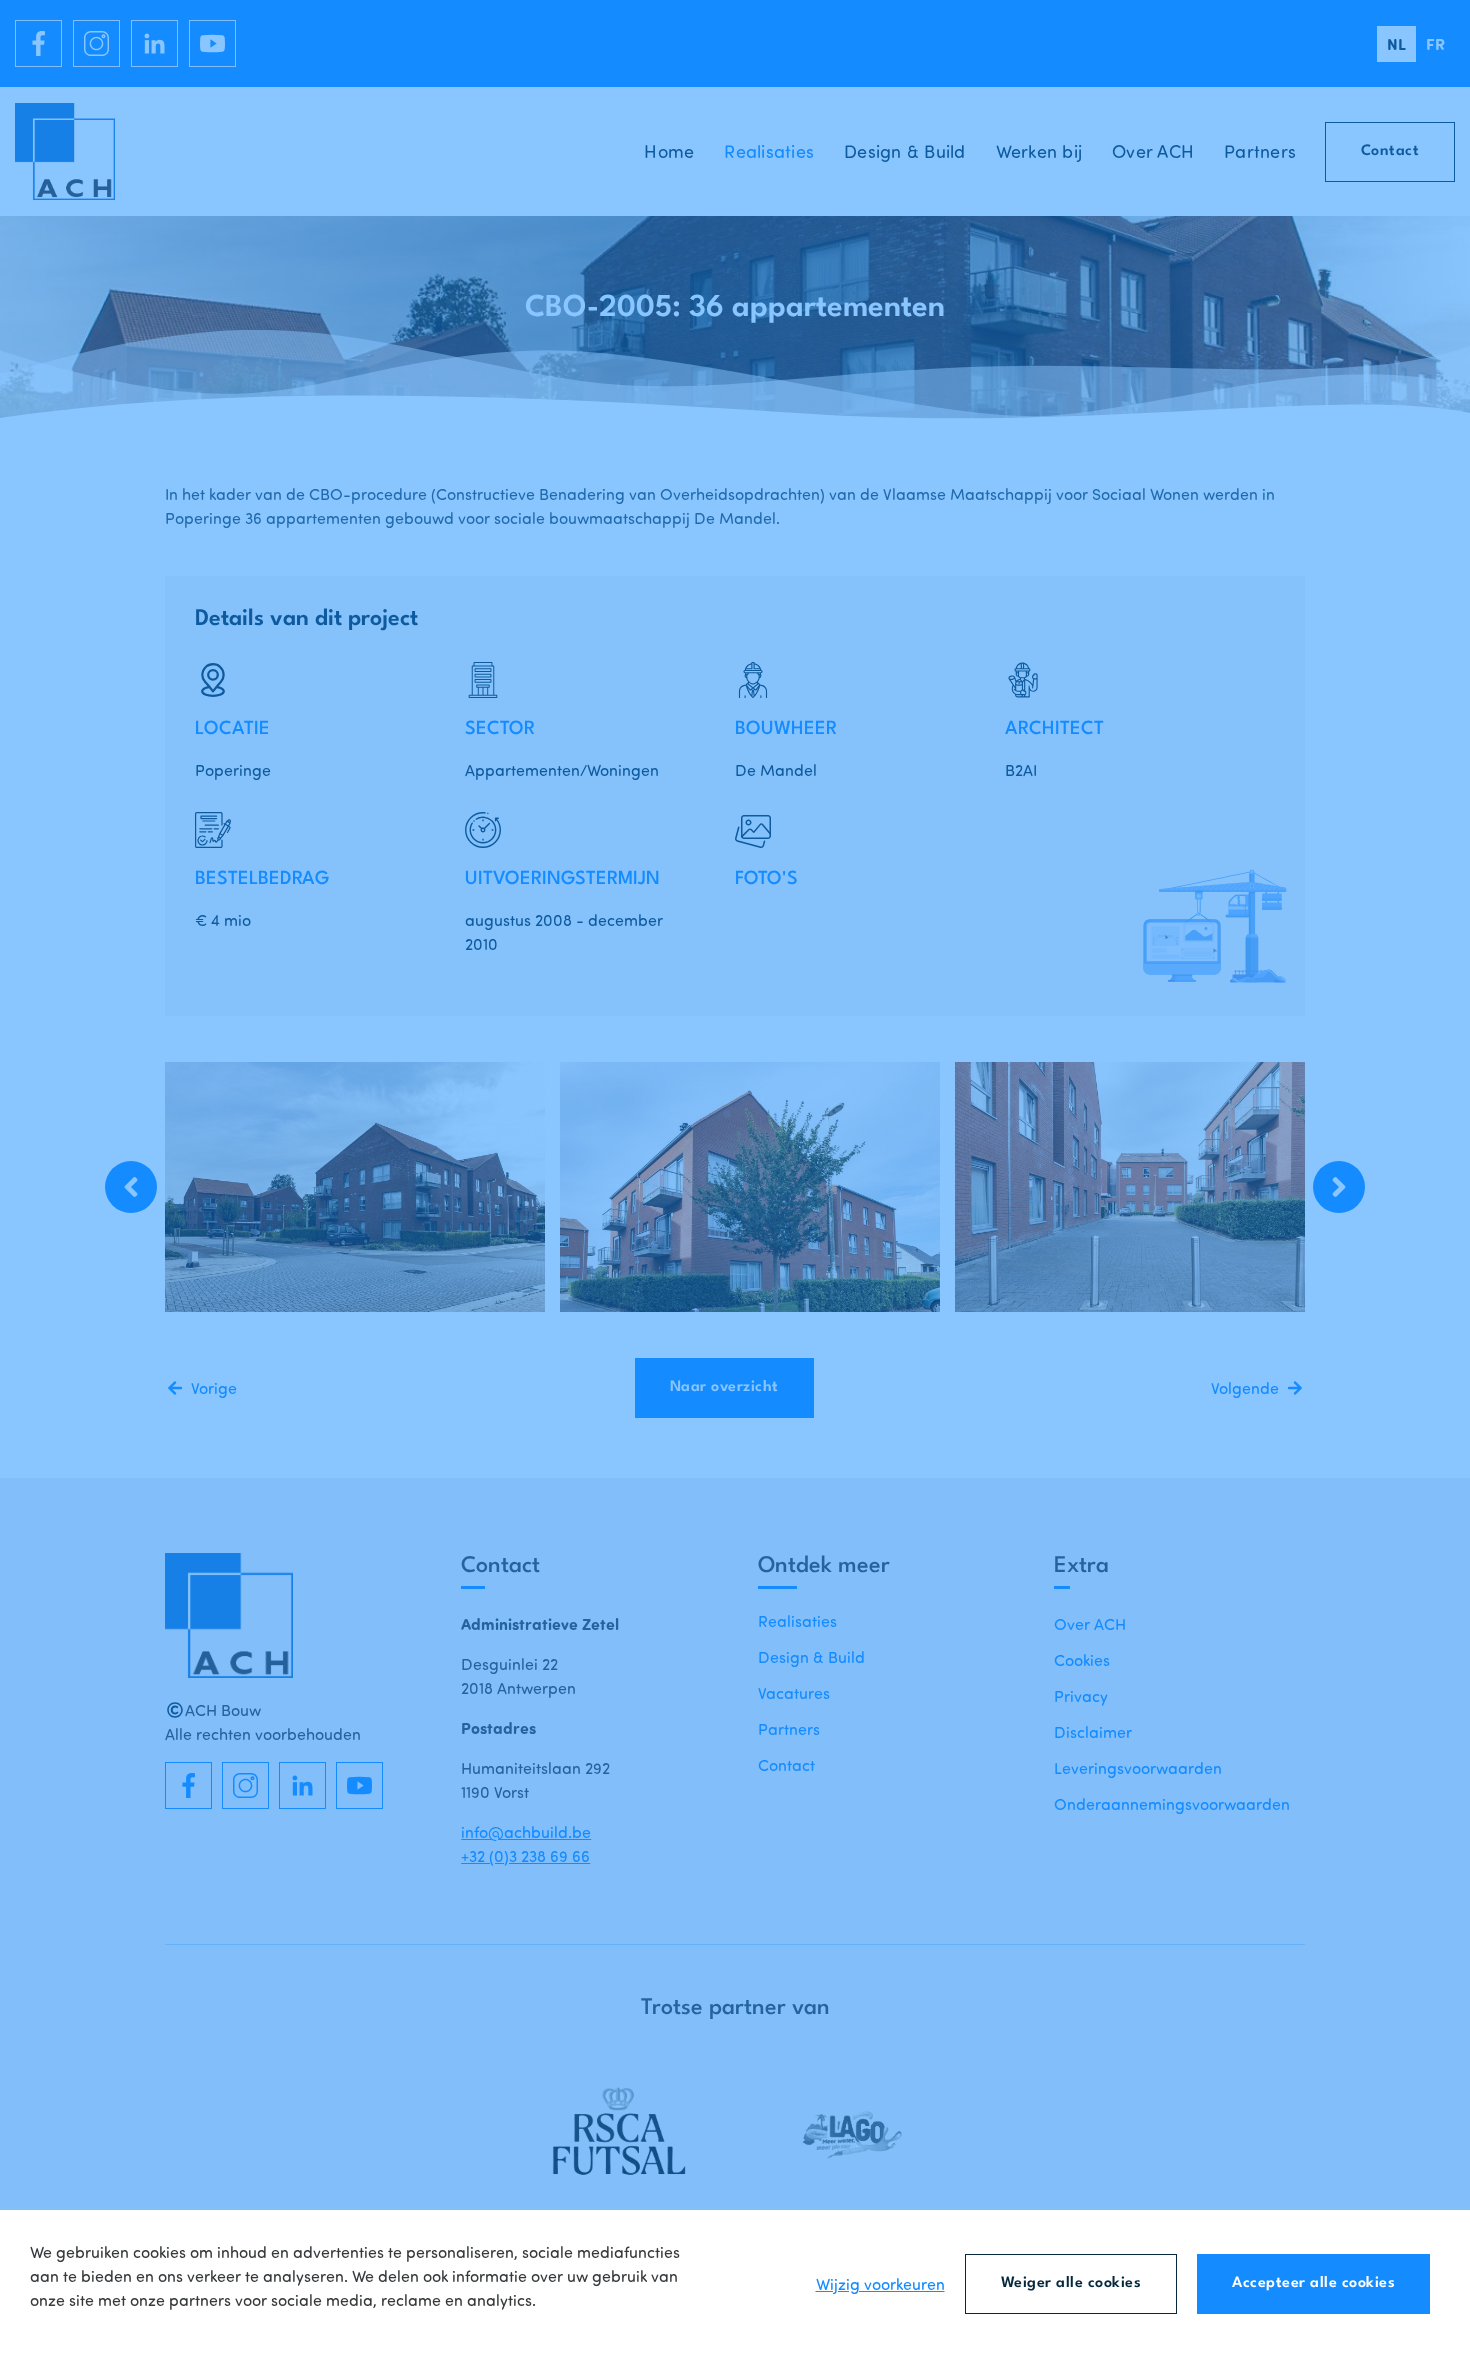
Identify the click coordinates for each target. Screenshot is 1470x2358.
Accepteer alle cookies (1313, 2283)
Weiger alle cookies (1071, 2283)
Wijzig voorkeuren (880, 2284)
